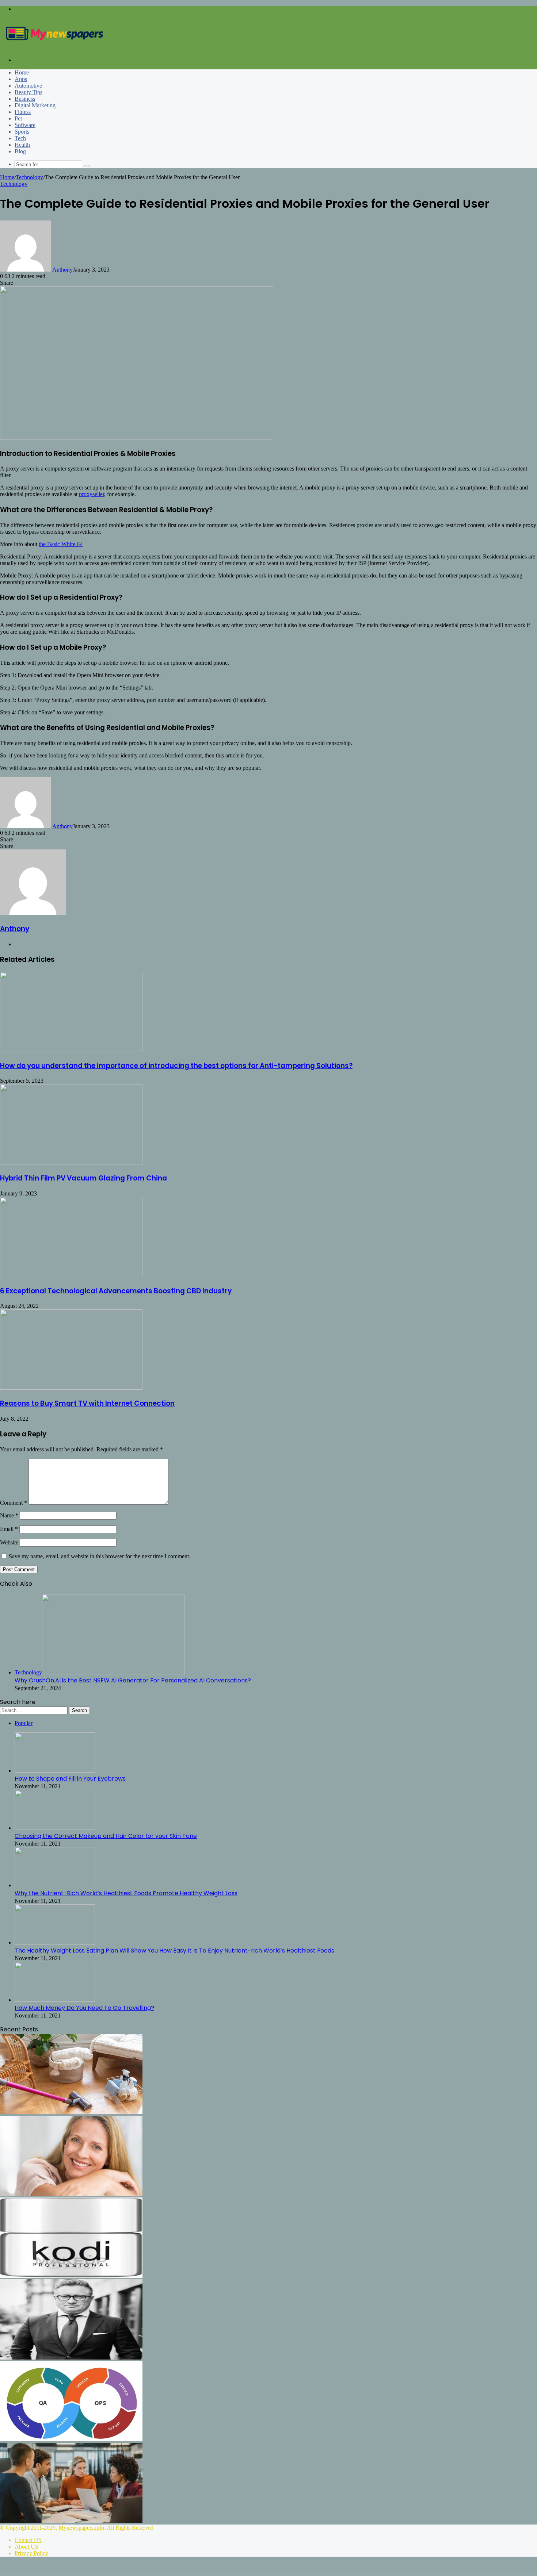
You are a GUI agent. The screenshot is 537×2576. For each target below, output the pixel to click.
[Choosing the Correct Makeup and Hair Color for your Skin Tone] (55, 1828)
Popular (24, 1723)
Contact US (28, 2540)
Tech (20, 138)
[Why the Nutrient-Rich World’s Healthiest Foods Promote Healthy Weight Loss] (55, 1885)
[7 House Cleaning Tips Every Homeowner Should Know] (71, 2112)
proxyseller (92, 494)
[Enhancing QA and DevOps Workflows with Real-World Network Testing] (71, 2439)
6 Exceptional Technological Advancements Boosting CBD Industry (116, 1291)
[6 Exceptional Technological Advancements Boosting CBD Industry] (71, 1275)
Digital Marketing (35, 105)
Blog (20, 151)
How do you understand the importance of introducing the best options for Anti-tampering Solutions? (176, 1066)
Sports (22, 132)
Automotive (28, 86)
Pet (18, 118)
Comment (14, 1503)
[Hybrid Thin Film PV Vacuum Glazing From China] (71, 1162)
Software (25, 125)
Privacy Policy (31, 2553)
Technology (29, 177)
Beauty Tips (28, 92)
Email (9, 1529)
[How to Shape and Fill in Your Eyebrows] (55, 1771)
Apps (21, 79)
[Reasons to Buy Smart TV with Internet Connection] (71, 1388)
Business (25, 99)
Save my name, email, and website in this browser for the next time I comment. (100, 1556)
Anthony (62, 270)
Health (22, 145)
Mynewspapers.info (81, 2528)
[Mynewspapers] (55, 48)
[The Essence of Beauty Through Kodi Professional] (71, 2276)
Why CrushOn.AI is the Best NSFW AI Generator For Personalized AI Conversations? (133, 1680)
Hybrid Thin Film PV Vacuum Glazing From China (83, 1178)
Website (9, 1542)
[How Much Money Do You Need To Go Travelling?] (55, 2000)
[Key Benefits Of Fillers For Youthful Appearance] (71, 2194)
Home (22, 72)
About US (26, 2547)
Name (9, 1515)
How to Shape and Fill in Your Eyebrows (70, 1779)
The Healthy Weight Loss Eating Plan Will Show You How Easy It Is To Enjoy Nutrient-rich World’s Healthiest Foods (174, 1951)
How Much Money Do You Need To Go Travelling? (84, 2008)
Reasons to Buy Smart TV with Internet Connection (87, 1403)
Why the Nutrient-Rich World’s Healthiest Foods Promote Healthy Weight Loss (126, 1893)
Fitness (23, 112)
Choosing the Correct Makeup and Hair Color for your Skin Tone (106, 1836)
